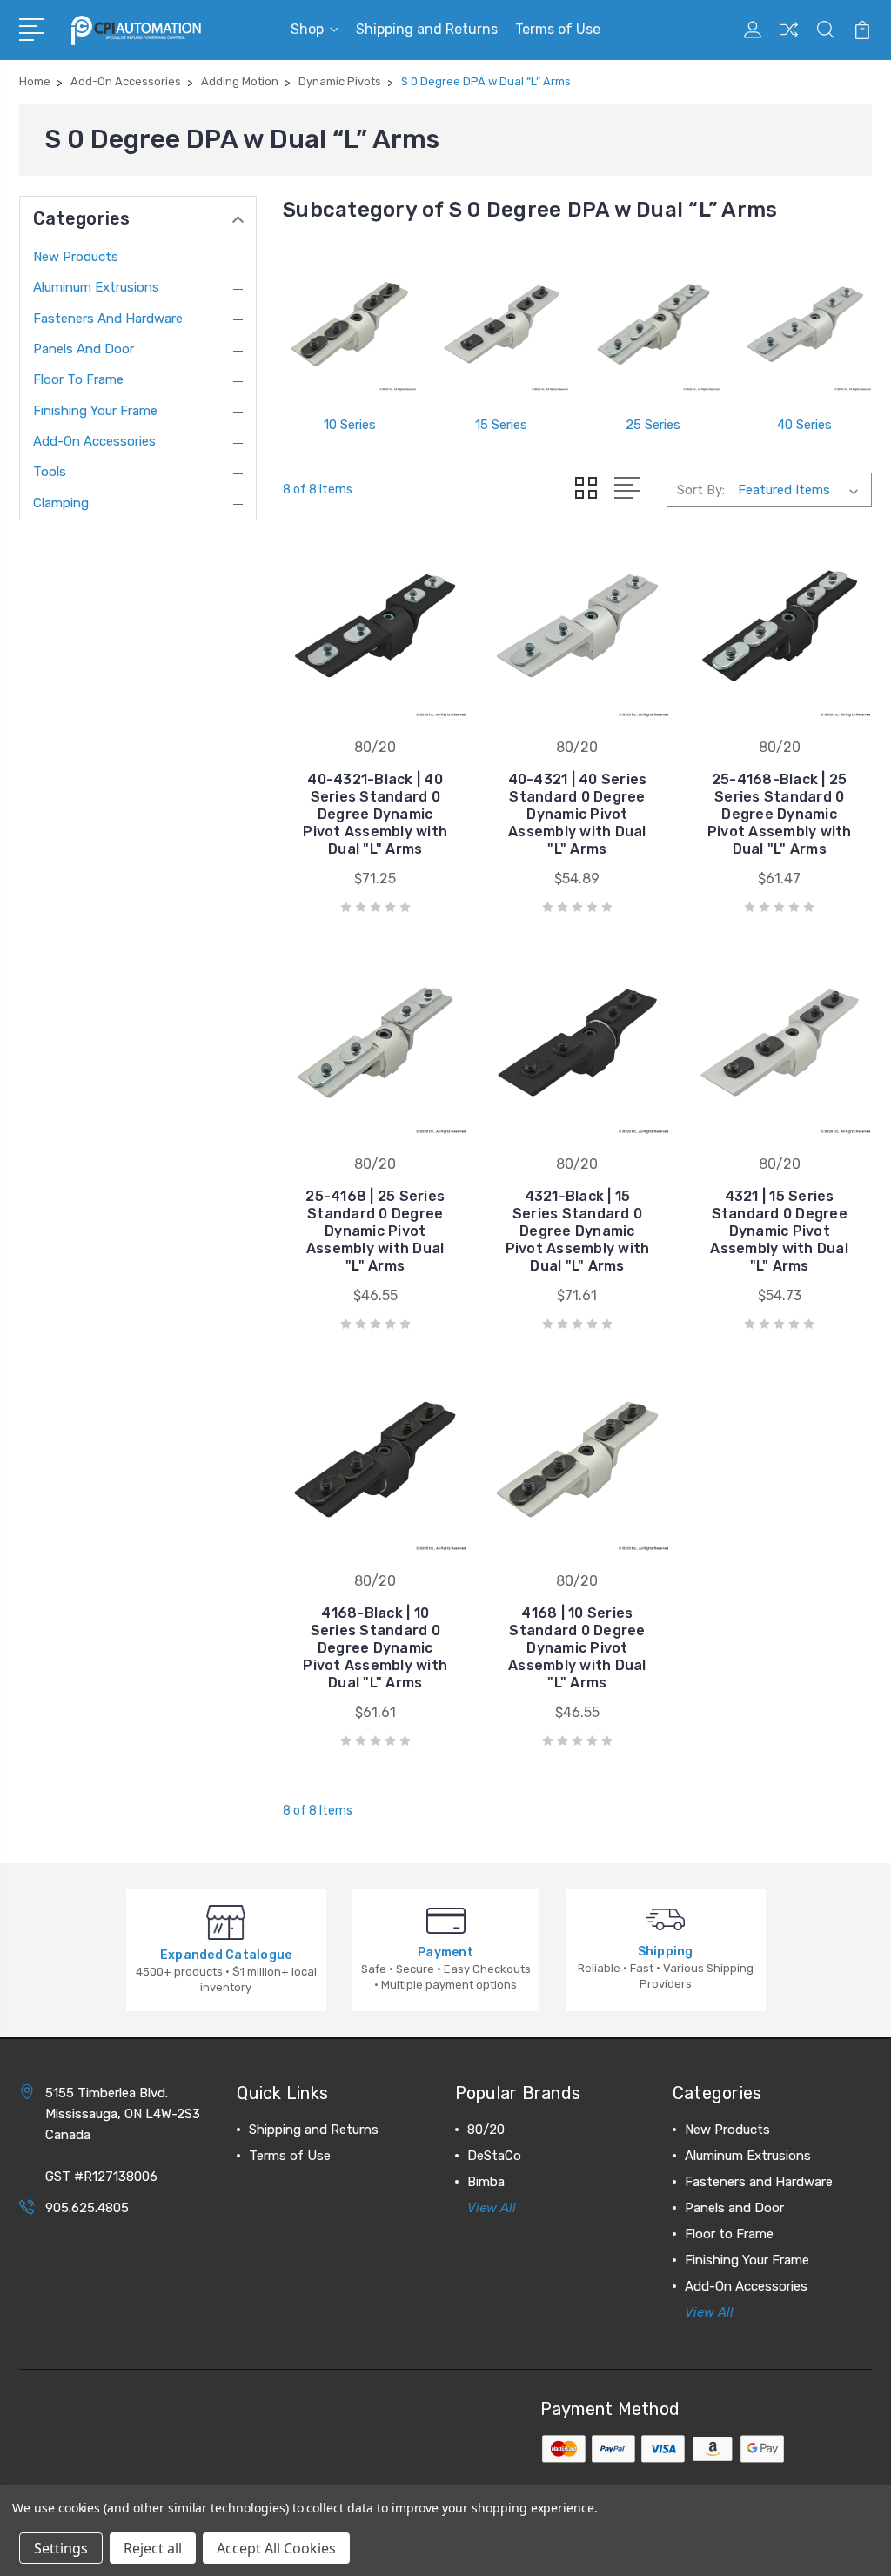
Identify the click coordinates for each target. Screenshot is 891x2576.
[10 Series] (350, 325)
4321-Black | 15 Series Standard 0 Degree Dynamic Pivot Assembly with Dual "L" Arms (578, 1231)
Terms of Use (558, 29)
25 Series (653, 425)
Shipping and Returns (427, 29)
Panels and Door (84, 349)
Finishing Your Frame (95, 411)
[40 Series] (805, 325)
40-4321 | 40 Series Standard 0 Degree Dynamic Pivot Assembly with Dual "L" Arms (578, 814)
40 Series (804, 425)
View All (492, 2208)
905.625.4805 (87, 2208)
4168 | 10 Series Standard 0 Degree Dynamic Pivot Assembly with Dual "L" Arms (577, 1648)
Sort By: (701, 490)
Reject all (153, 2548)
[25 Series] (653, 325)
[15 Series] (501, 325)
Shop (307, 29)
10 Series (350, 425)
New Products (76, 257)
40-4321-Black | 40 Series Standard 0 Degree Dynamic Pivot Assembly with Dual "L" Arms (375, 814)
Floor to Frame (78, 379)
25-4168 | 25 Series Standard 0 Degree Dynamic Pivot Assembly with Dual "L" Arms (375, 1231)
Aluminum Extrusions (96, 287)
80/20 (486, 2130)
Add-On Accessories (94, 441)
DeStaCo (494, 2156)
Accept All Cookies (276, 2548)
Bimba (486, 2182)
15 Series (501, 425)
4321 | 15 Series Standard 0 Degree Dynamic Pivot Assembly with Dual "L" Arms (779, 1231)
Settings (61, 2548)
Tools (50, 472)
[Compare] (789, 40)
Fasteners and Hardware (108, 319)
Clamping (61, 503)
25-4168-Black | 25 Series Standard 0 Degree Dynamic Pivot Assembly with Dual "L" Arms (780, 814)
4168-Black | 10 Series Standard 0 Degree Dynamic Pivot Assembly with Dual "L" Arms (375, 1648)
